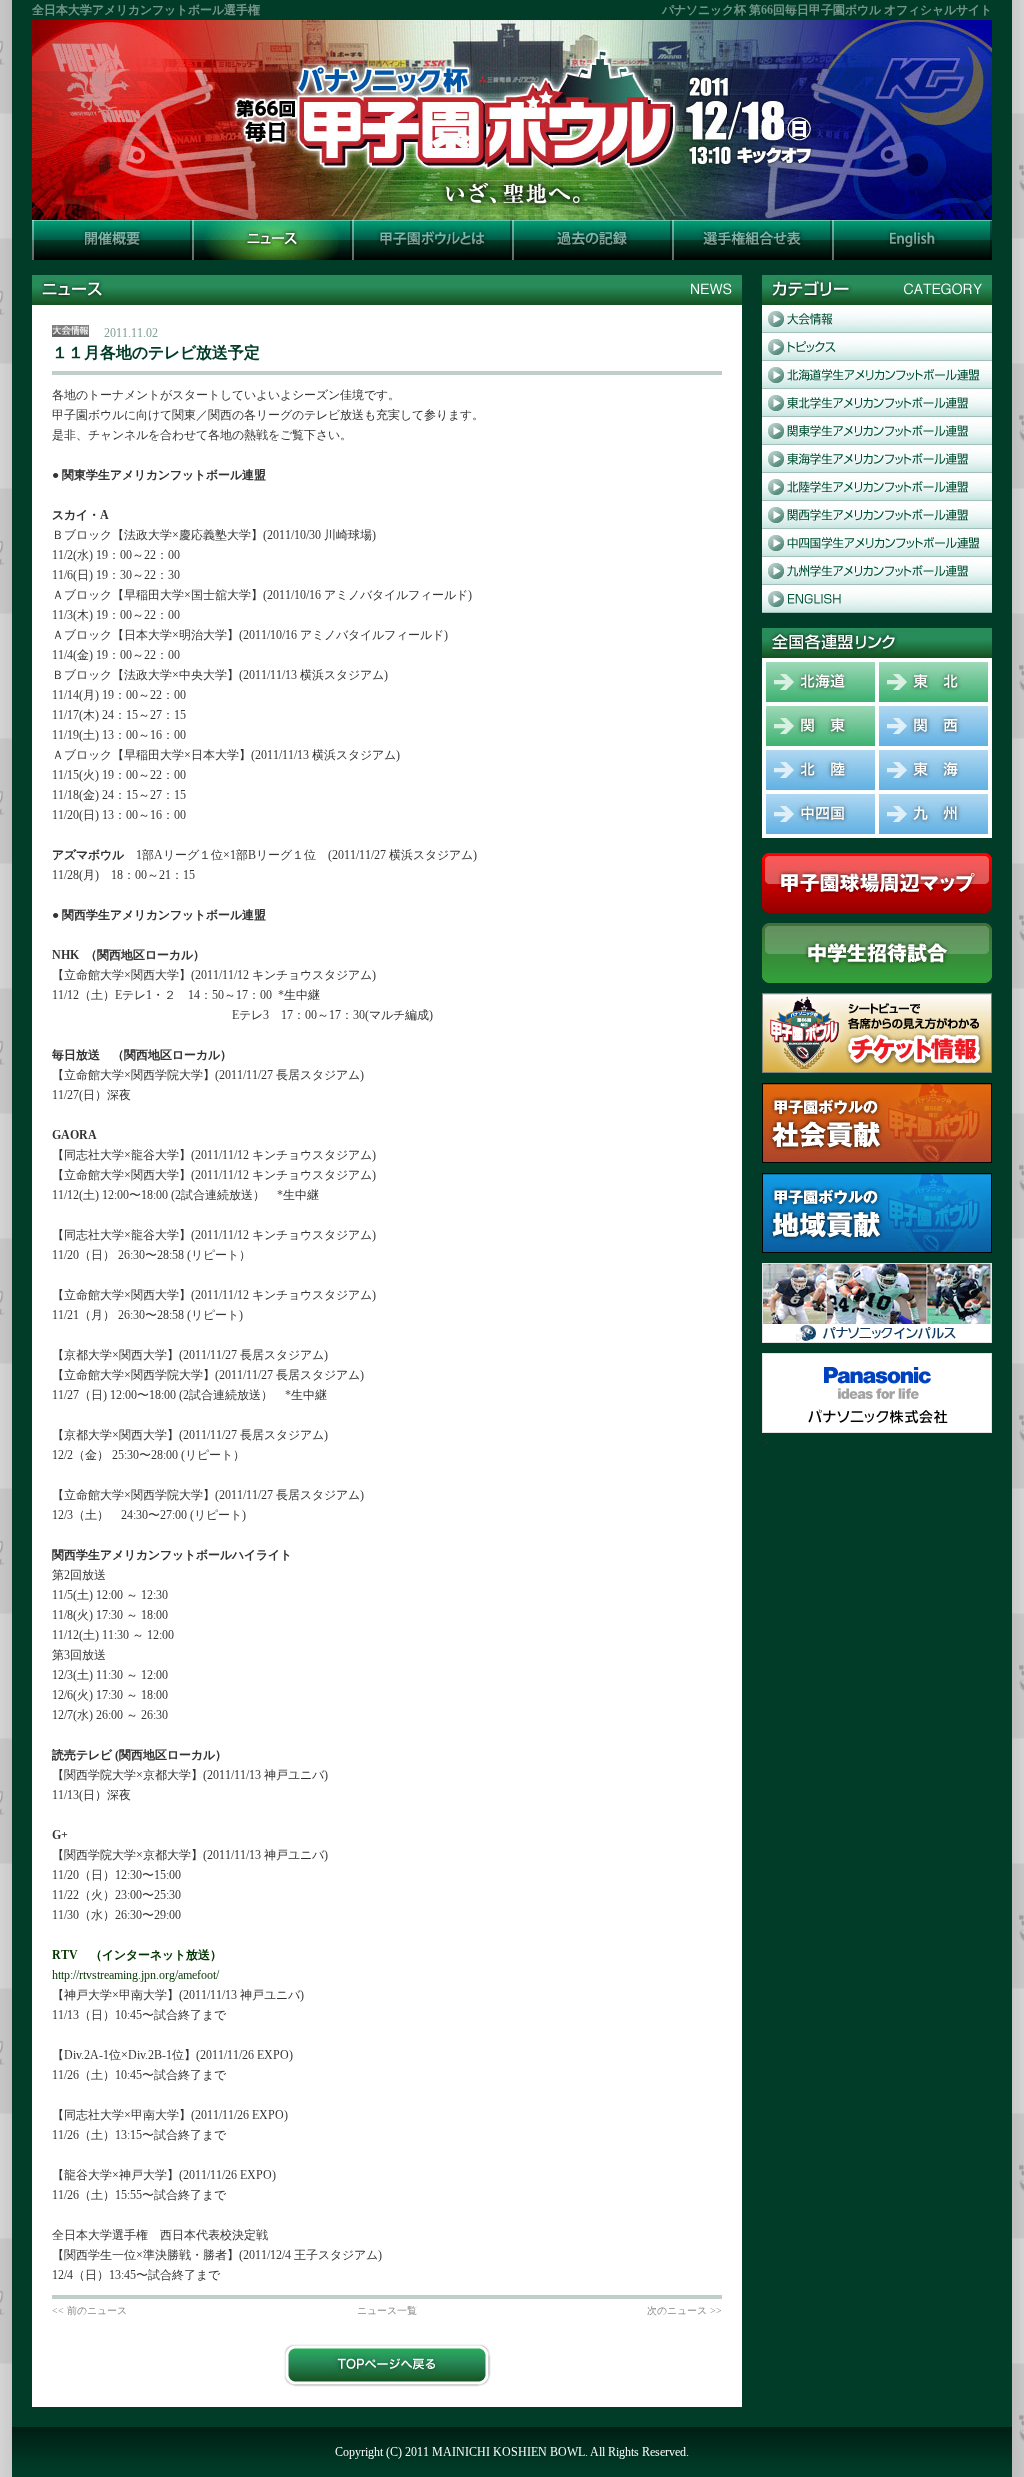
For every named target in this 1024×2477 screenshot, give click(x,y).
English (912, 240)
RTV (65, 1955)
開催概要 (112, 240)
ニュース (272, 240)
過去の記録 (592, 240)
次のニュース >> (684, 2310)
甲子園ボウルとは (432, 240)
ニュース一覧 (387, 2310)
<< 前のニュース (89, 2310)
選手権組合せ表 (752, 240)
